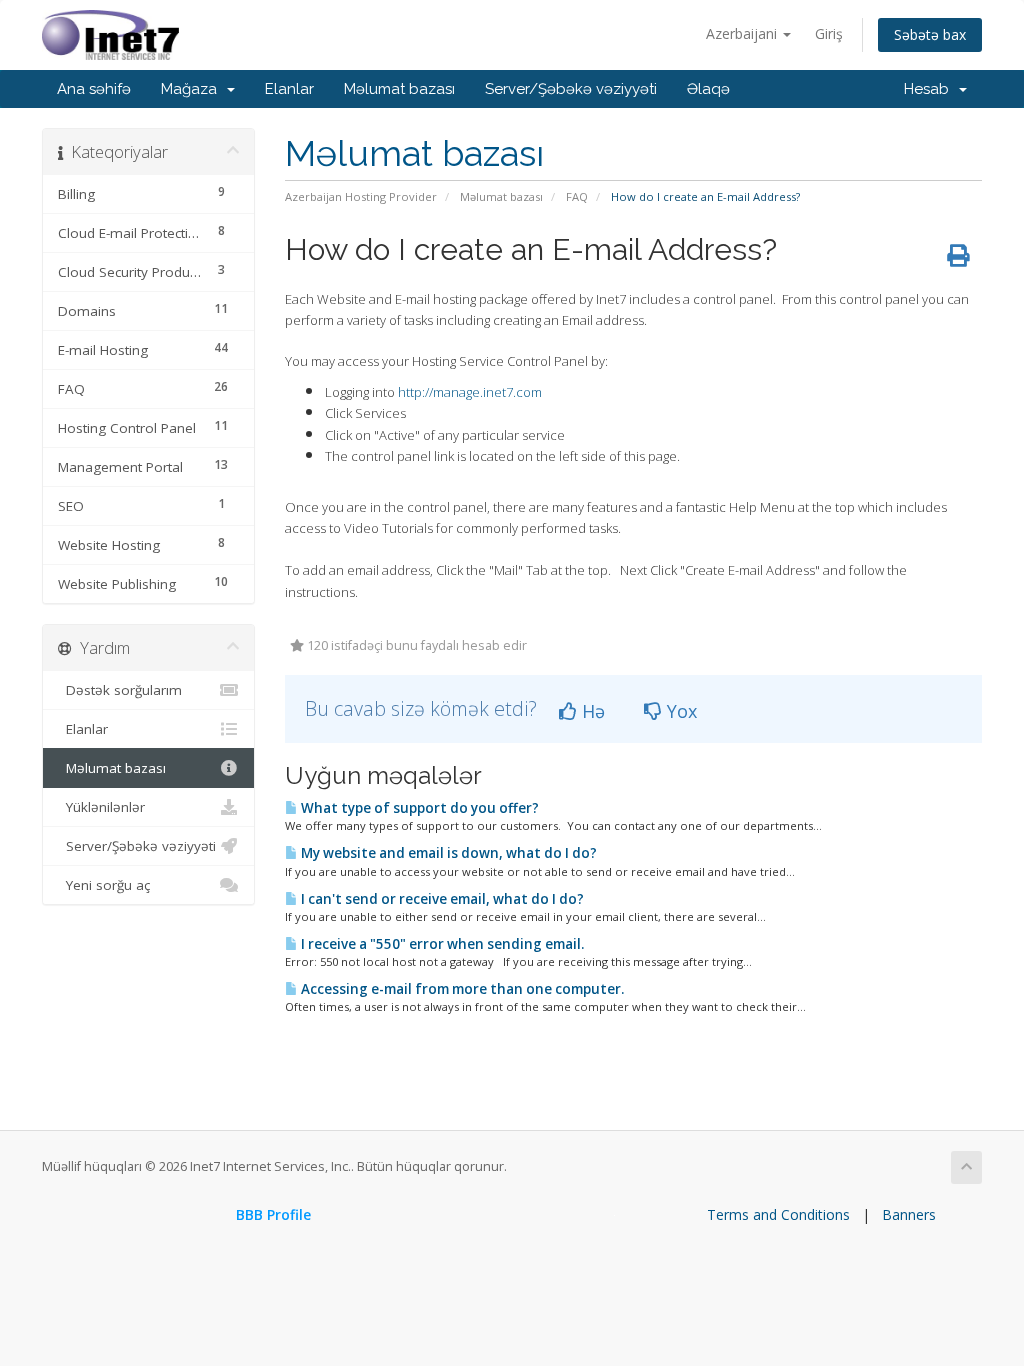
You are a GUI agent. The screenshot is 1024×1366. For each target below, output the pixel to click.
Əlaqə (708, 89)
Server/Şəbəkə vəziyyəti (571, 89)
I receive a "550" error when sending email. (441, 944)
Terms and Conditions (778, 1214)
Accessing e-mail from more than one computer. (461, 989)
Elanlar (289, 89)
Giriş (829, 33)
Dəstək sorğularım (120, 690)
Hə (591, 711)
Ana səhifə (94, 89)
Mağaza (193, 89)
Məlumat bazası (399, 89)
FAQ (577, 196)
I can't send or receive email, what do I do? (441, 899)
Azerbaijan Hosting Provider (361, 196)
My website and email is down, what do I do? (447, 853)
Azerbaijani (743, 33)
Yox (679, 711)
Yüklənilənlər (101, 807)
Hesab (930, 89)
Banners (909, 1214)
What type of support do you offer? (418, 808)
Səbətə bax (930, 34)
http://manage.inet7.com (470, 392)
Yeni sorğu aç (104, 885)
